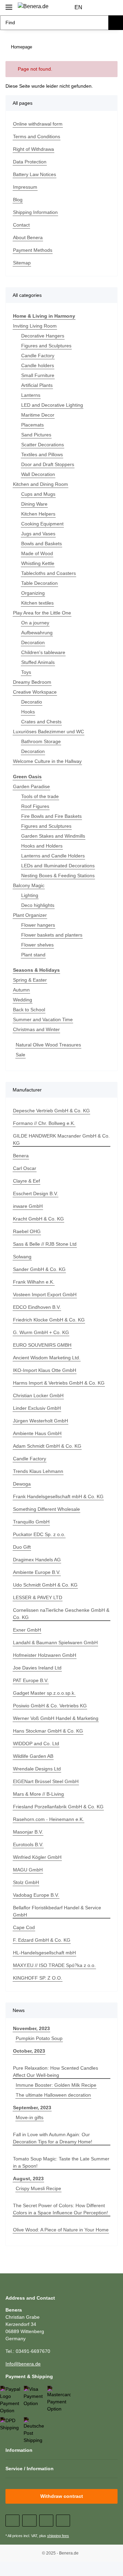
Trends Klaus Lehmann (38, 1471)
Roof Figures (35, 806)
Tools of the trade (40, 796)
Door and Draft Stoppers (48, 464)
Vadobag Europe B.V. (36, 1895)
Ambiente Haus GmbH (37, 1433)
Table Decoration (39, 583)
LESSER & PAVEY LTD (38, 1597)
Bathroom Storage (41, 741)
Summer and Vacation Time (43, 1019)
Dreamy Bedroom (32, 682)
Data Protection (30, 162)
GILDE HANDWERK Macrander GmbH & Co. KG (61, 1139)
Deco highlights (38, 905)
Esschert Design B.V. (36, 1193)
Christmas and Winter (36, 1029)
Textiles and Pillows (42, 454)
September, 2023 (32, 2108)
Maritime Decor (38, 415)
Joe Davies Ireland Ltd (37, 1668)
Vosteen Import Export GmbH (45, 1294)
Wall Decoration (38, 474)
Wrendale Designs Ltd (37, 1769)
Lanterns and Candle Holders (53, 856)
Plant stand (33, 955)
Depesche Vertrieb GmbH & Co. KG (51, 1111)
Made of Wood (37, 553)
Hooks (28, 712)
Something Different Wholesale (46, 1509)
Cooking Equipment (42, 524)
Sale (20, 1055)
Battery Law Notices (35, 174)
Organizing (33, 593)
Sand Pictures (36, 435)
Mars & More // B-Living (38, 1794)
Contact (21, 225)
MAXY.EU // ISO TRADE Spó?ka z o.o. (54, 1965)
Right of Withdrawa (33, 149)
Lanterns (31, 395)
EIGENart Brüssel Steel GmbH (46, 1781)
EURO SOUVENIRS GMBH (42, 1345)
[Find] (116, 23)
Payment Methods (33, 250)
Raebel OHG (27, 1231)
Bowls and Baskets (42, 544)
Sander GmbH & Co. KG (39, 1269)
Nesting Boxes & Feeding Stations (58, 875)
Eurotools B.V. (28, 1844)
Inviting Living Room (35, 326)
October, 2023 (29, 2051)
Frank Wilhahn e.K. (34, 1282)
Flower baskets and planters (52, 935)
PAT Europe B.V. (31, 1680)
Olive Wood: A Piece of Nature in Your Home (61, 2230)
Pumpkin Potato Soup (39, 2038)
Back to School (29, 1010)
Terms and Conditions (37, 136)
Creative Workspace (35, 692)
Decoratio (32, 702)
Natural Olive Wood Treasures (48, 1045)
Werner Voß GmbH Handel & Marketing (56, 1718)
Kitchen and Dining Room (40, 484)
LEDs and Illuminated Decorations (58, 866)
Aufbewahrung (37, 633)
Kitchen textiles (37, 603)
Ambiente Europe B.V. (37, 1572)
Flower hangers (38, 925)
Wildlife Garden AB (33, 1756)
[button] (99, 8)
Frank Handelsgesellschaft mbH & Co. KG (58, 1496)
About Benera (28, 237)
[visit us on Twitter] (29, 2521)
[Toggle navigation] (9, 4)
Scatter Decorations (43, 445)
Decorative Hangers (43, 336)
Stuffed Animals (38, 662)
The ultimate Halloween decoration (53, 2095)
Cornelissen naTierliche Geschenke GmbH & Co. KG (61, 1614)
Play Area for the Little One (42, 613)
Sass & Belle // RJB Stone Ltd (45, 1244)
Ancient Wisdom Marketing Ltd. (47, 1358)
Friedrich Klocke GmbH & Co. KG (49, 1320)
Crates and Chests (41, 722)
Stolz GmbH (26, 1882)
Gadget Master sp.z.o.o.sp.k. (44, 1693)
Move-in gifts (30, 2117)
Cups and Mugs (38, 494)
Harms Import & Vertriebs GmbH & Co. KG (59, 1383)
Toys (26, 672)
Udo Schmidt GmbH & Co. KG (45, 1585)
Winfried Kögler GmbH (37, 1857)
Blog (18, 200)
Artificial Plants (37, 385)
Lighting (30, 895)
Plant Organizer (30, 915)
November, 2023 (31, 2028)
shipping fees (58, 2536)
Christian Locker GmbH (38, 1395)
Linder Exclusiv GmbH (37, 1408)
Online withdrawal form (38, 124)
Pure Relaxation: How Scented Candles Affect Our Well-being (56, 2072)
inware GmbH (28, 1206)
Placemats (32, 425)
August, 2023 (28, 2179)
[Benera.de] (33, 6)
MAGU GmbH (28, 1870)
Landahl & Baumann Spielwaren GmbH (55, 1642)
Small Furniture (38, 375)
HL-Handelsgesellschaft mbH (44, 1953)
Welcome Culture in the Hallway (47, 761)
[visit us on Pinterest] (46, 2521)
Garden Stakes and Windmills (53, 836)
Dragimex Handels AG (37, 1560)
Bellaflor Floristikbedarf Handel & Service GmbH (57, 1911)
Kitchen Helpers (38, 514)
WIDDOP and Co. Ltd (36, 1743)
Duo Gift (22, 1547)
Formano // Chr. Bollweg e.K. (44, 1123)
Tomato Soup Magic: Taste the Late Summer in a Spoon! (61, 2162)
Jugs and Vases (38, 534)
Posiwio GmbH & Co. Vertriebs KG (50, 1706)
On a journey (35, 623)
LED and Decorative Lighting (52, 405)
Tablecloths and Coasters (49, 573)
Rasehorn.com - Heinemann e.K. (49, 1819)
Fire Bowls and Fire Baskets (51, 816)
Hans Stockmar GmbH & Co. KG (48, 1731)
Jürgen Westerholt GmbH (40, 1421)
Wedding (23, 1000)
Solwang (22, 1257)
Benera (21, 1156)
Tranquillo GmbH (31, 1522)
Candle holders (38, 365)
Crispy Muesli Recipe (38, 2188)
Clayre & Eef (26, 1181)
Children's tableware (43, 652)
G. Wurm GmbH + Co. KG (41, 1332)
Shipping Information (35, 212)
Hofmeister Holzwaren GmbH (45, 1655)
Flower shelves (37, 945)
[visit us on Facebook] (12, 2521)
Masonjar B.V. (28, 1832)
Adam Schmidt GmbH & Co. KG (47, 1446)
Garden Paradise (31, 786)
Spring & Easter (30, 980)
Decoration (33, 642)
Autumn (21, 990)
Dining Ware (34, 504)
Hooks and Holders (42, 846)
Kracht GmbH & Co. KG (38, 1219)
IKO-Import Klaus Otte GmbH (45, 1370)
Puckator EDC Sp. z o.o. (39, 1534)
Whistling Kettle (38, 563)
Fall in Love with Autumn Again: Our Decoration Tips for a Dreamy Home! (53, 2138)
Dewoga (22, 1484)
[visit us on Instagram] (63, 2521)
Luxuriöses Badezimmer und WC (49, 732)
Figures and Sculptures (46, 346)
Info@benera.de (23, 2364)
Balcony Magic (29, 885)
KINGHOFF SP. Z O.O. (38, 1978)
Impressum (25, 187)
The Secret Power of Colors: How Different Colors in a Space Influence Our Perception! (60, 2209)
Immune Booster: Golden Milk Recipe (56, 2085)
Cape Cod (24, 1927)
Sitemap (22, 263)
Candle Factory (38, 356)
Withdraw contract (62, 2496)
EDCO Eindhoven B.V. (37, 1307)
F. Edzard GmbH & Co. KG (42, 1940)
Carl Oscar (25, 1168)
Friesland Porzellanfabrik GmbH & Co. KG (58, 1807)
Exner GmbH (27, 1630)
